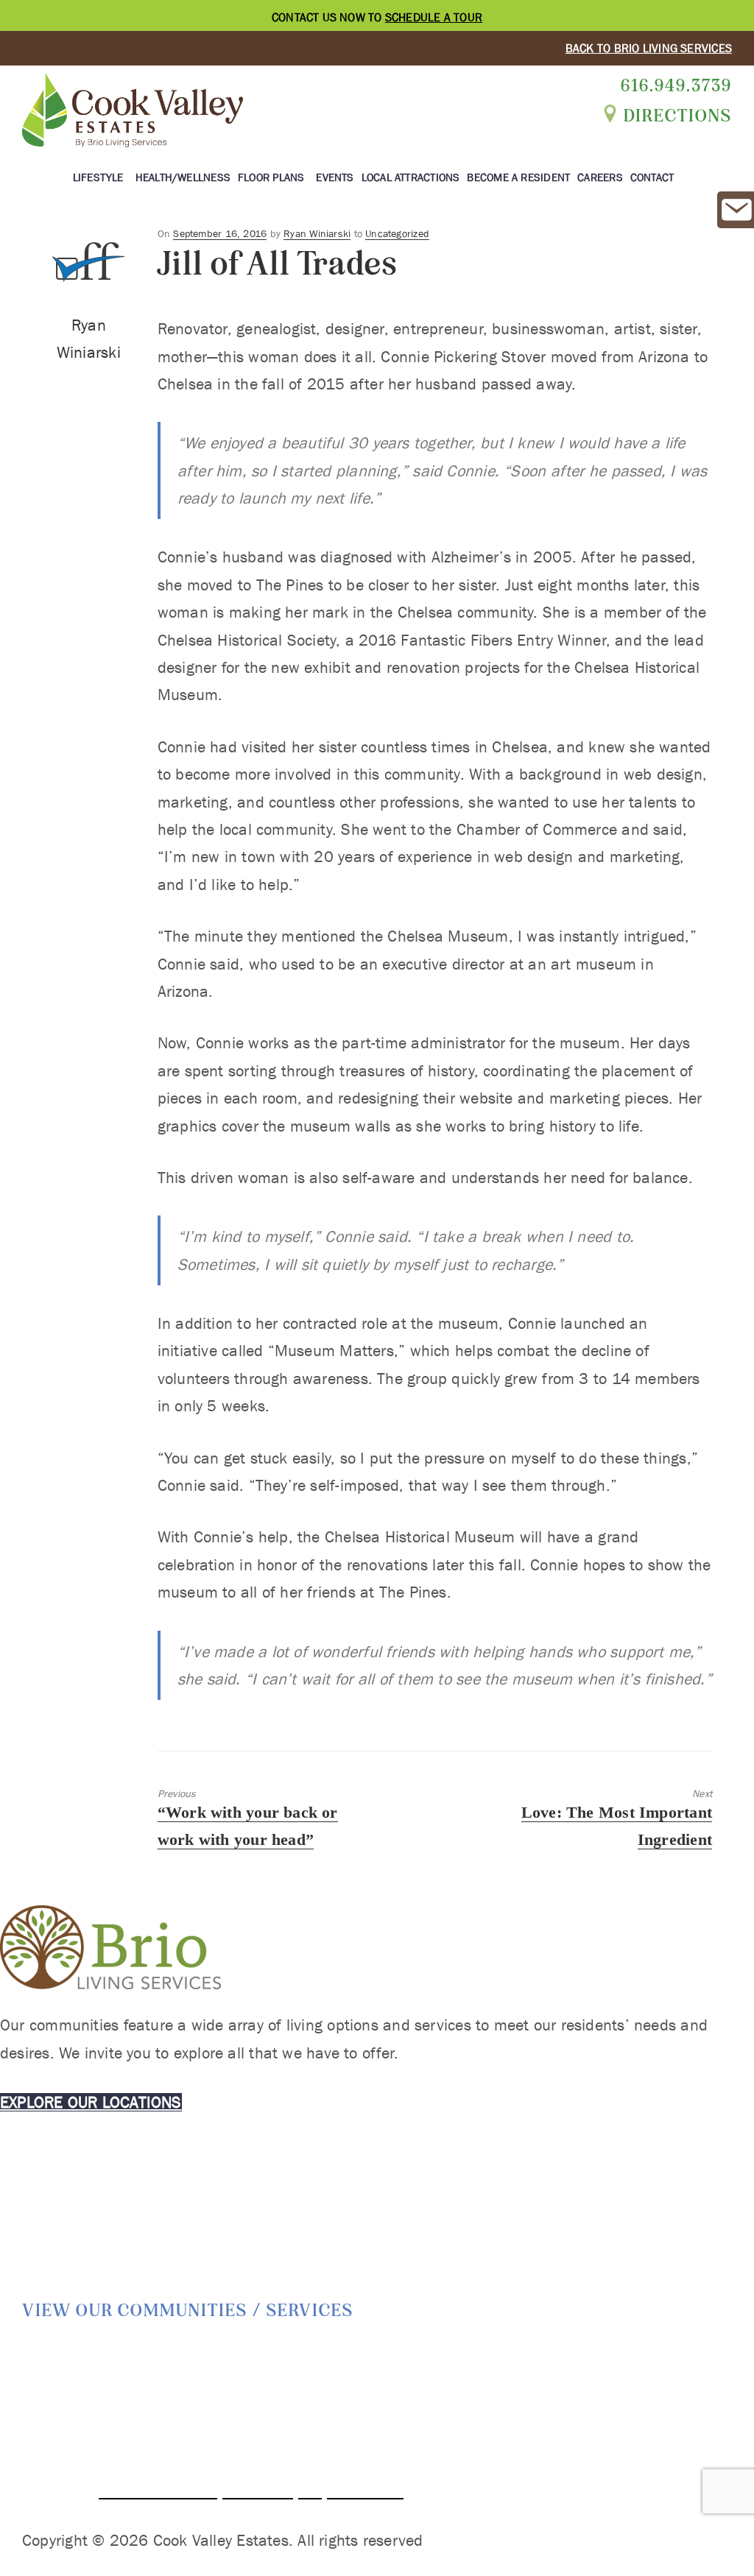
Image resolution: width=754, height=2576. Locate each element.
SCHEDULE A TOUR (434, 17)
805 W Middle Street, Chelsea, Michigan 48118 (264, 2463)
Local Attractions (411, 177)
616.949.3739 (676, 85)
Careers (600, 177)
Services (298, 2356)
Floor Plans (271, 177)
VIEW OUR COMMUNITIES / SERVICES (188, 2310)
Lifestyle (98, 177)
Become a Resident (518, 177)
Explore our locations (91, 2102)
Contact (652, 177)
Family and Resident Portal (637, 2385)
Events (335, 177)
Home (154, 2356)
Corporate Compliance (417, 2356)
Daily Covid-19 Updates (579, 2356)
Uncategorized (397, 233)
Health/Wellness (183, 177)
